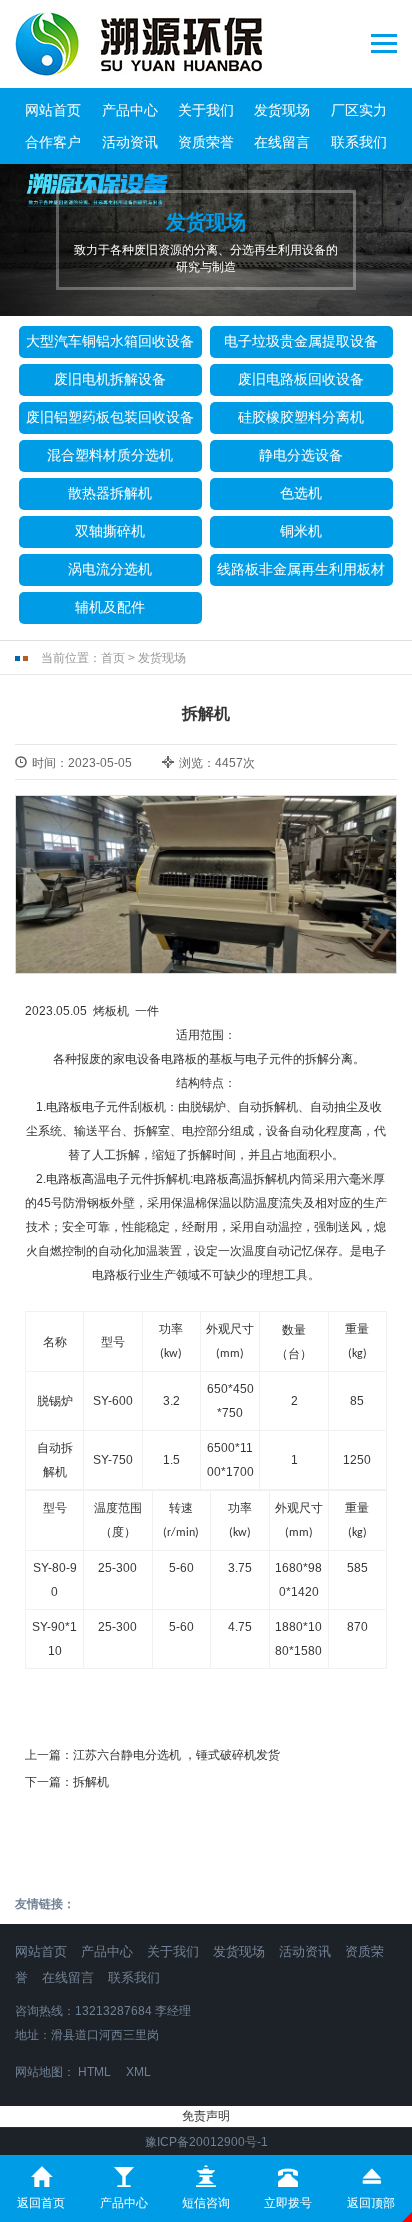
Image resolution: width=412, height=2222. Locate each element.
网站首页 (53, 110)
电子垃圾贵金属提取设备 (301, 341)
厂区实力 (359, 110)
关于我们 (206, 110)
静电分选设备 (301, 455)
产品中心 (130, 110)
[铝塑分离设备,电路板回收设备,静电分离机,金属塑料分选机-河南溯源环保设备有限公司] (148, 44)
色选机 (301, 493)
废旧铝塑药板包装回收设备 (110, 417)
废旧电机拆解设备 (110, 379)
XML (138, 2072)
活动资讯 (130, 142)
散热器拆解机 (110, 493)
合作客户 (53, 142)
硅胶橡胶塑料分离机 (301, 417)
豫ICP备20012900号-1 (206, 2142)
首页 (113, 658)
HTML (94, 2072)
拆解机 (91, 1782)
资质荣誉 (206, 142)
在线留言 (282, 142)
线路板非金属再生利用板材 (301, 569)
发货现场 (282, 110)
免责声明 (206, 2116)
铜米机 (301, 531)
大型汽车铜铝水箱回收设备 (110, 341)
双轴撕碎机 (110, 531)
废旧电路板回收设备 (301, 379)
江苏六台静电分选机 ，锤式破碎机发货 (176, 1755)
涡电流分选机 (110, 569)
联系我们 (359, 142)
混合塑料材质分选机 (110, 455)
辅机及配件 (110, 607)
